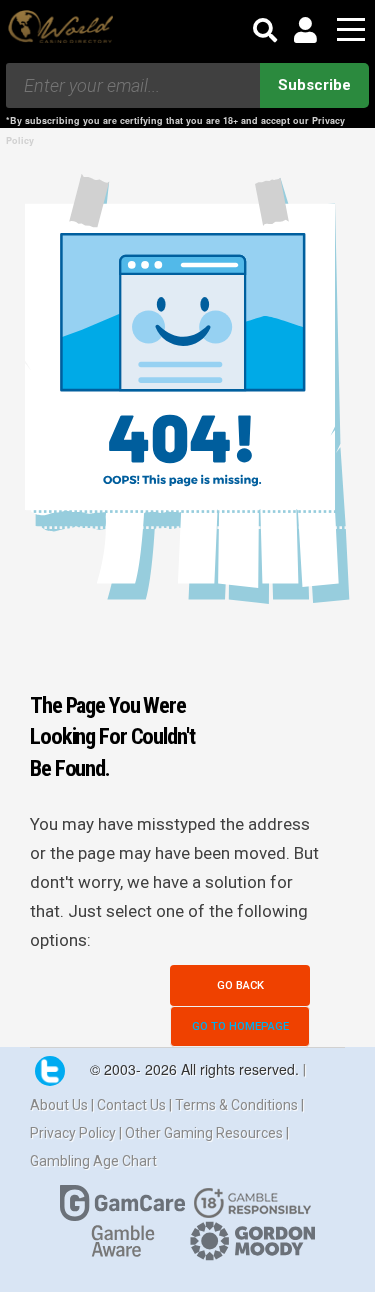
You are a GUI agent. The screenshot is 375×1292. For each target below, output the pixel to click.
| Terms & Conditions (235, 1105)
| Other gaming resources (202, 1133)
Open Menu (351, 30)
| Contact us (130, 1105)
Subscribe (314, 85)
